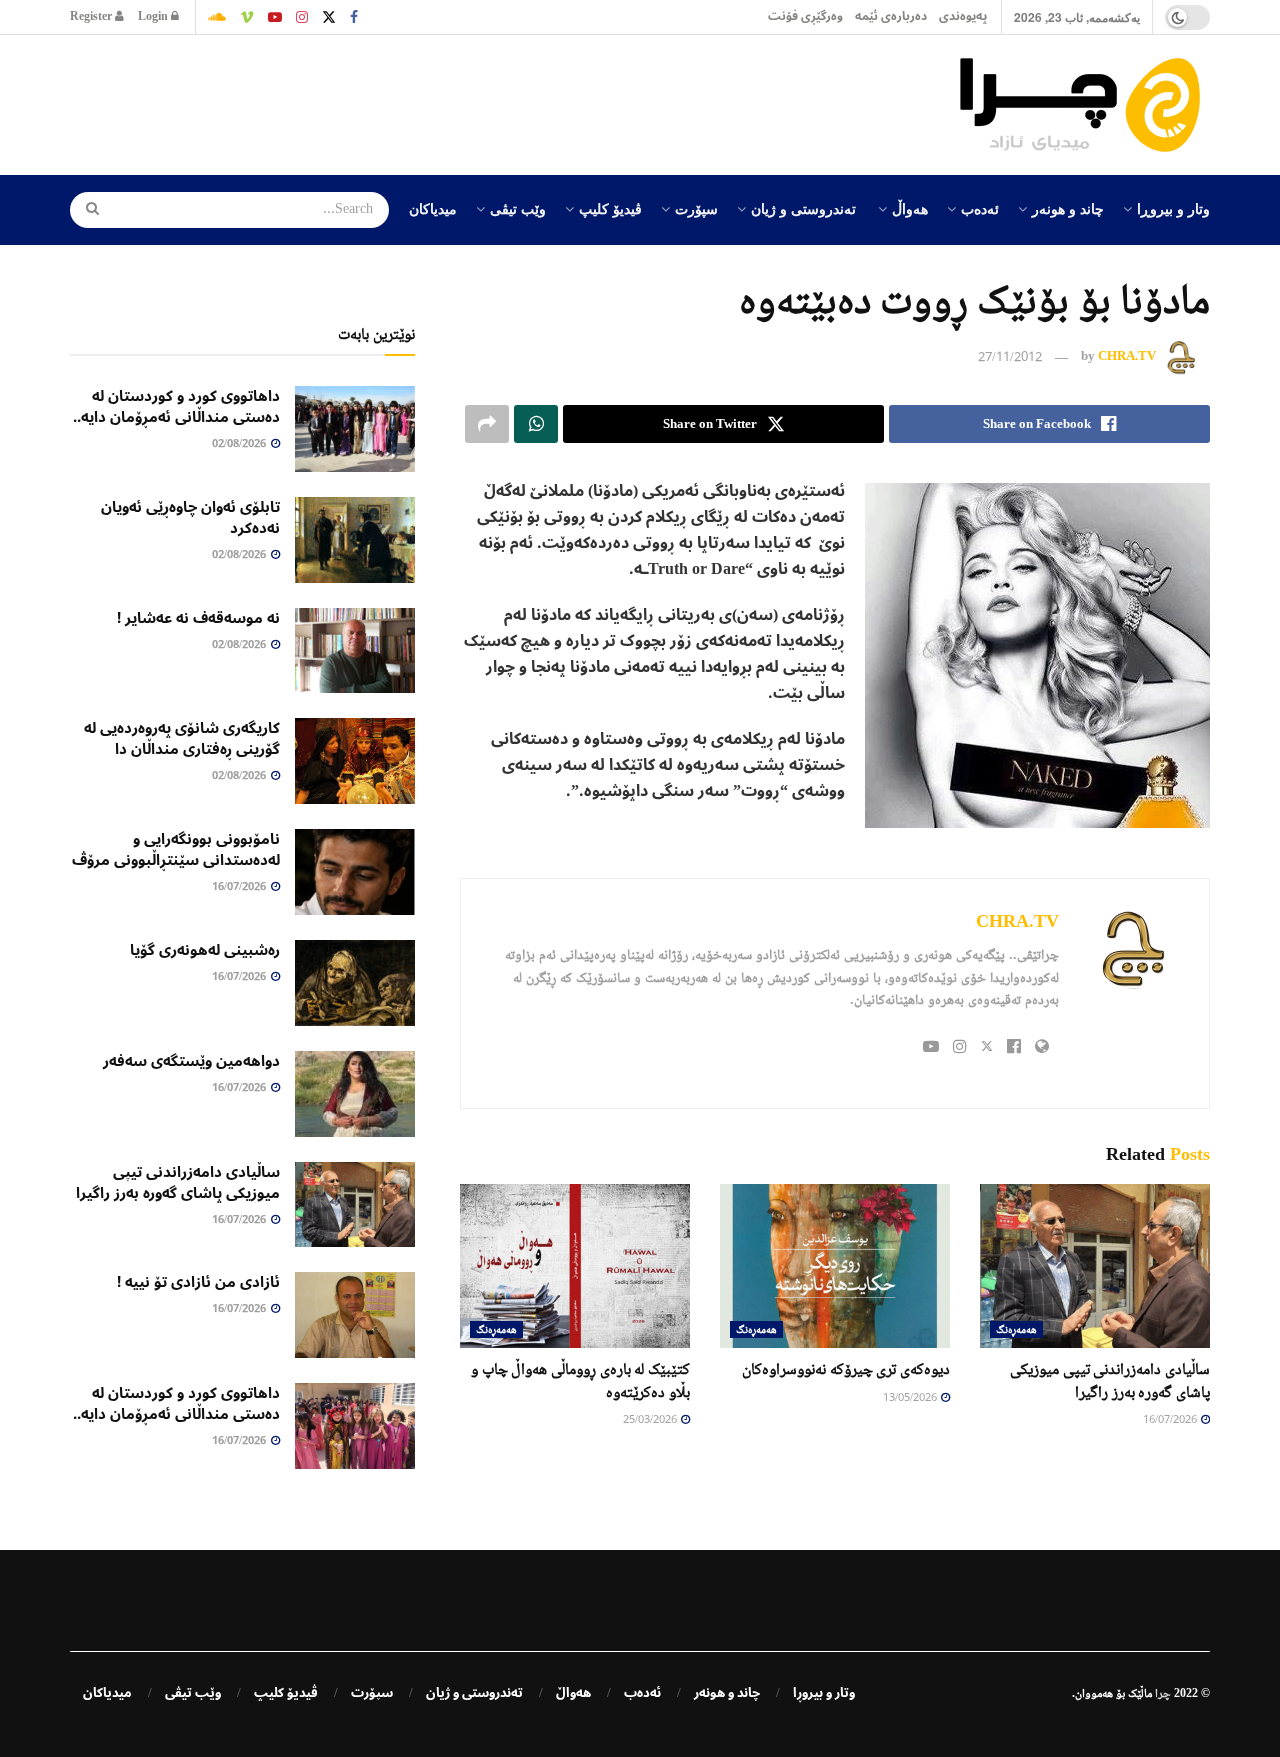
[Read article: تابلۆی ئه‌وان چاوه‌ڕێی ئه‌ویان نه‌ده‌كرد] (355, 540)
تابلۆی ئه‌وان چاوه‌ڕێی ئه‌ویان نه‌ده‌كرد (190, 517)
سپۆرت (696, 208)
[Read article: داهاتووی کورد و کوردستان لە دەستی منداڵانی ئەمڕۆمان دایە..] (355, 429)
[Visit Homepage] (1085, 105)
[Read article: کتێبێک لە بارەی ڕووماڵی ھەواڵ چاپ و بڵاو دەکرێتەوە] (575, 1266)
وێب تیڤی (518, 208)
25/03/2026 (651, 1420)
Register (92, 16)
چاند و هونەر (1068, 208)
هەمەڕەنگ (1016, 1329)
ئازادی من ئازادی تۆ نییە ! (198, 1282)
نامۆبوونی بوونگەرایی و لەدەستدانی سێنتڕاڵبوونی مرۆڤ (176, 849)
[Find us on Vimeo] (247, 17)
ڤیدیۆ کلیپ (610, 208)
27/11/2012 (1010, 358)
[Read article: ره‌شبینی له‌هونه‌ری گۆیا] (355, 983)
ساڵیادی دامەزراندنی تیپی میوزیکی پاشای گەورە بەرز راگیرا (178, 1182)
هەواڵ (910, 208)
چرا (1163, 1693)
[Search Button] (86, 210)
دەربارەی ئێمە (891, 16)
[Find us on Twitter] (329, 17)
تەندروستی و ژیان (803, 208)
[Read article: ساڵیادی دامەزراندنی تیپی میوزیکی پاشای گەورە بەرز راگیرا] (1095, 1266)
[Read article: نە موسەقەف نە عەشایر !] (355, 651)
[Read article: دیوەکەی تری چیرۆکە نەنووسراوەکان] (835, 1266)
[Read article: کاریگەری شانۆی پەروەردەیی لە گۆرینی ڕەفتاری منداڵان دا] (355, 761)
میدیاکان (433, 208)
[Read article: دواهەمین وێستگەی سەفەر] (355, 1094)
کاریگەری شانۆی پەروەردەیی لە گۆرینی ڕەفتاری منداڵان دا (182, 738)
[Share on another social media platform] (487, 424)
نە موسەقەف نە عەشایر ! (198, 618)
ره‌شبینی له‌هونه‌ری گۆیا (205, 950)
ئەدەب (980, 208)
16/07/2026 (1171, 1420)
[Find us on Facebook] (354, 17)
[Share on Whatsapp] (536, 424)
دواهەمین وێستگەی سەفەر (191, 1061)
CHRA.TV (1127, 356)
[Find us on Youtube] (275, 17)
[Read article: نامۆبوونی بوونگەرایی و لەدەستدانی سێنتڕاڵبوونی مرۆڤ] (355, 872)
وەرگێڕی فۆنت (805, 16)
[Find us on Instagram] (302, 17)
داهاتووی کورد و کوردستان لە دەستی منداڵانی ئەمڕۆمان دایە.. (176, 406)
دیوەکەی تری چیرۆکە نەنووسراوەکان (846, 1368)
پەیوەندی (963, 16)
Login (154, 16)
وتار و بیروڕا (1173, 208)
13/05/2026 (911, 1398)
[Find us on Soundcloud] (217, 17)
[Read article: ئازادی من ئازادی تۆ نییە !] (355, 1315)
